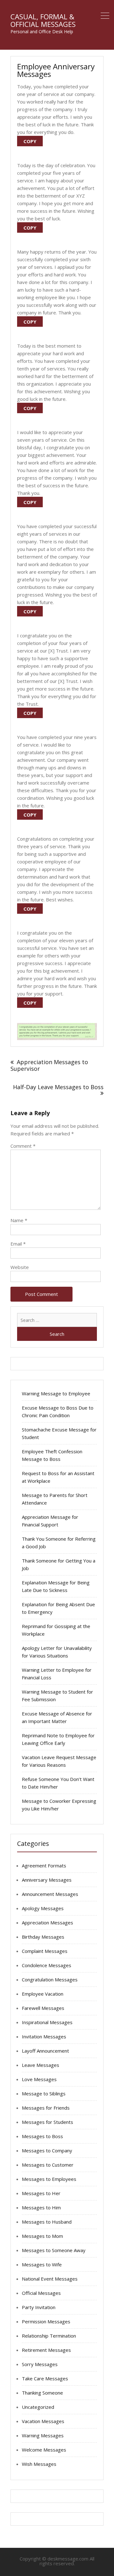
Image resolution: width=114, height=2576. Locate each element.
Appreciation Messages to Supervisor (49, 1065)
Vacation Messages (43, 2421)
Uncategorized (38, 2407)
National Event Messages (50, 2279)
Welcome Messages (44, 2450)
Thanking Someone (42, 2393)
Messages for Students (47, 2122)
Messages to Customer (48, 2165)
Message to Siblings (44, 2093)
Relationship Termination (49, 2336)
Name (19, 1220)
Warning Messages (43, 2435)
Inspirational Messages (47, 2022)
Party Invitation (39, 2307)
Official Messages (41, 2293)
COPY (30, 141)
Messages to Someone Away (54, 2250)
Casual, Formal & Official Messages (43, 20)
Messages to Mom (42, 2236)
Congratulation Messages (50, 1979)
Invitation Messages (44, 2036)
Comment (23, 1146)
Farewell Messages (43, 2008)
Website (20, 1267)
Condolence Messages (47, 1965)
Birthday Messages (43, 1937)
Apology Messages (43, 1908)
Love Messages (39, 2079)
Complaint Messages (45, 1951)
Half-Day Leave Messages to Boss (58, 1087)
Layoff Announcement (45, 2051)
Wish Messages (39, 2464)
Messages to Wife (42, 2264)
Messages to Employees (49, 2179)
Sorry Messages (40, 2364)
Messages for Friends (46, 2108)
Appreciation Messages (47, 1923)
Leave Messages (41, 2065)
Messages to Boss (42, 2136)
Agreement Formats (44, 1866)
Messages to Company (47, 2150)
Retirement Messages (46, 2350)
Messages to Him (41, 2207)
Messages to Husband (47, 2222)
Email (18, 1244)
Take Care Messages (45, 2378)
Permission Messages (46, 2321)
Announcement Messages (50, 1894)
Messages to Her (41, 2193)
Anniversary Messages (47, 1880)
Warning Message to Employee (56, 1393)
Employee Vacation (43, 1994)
